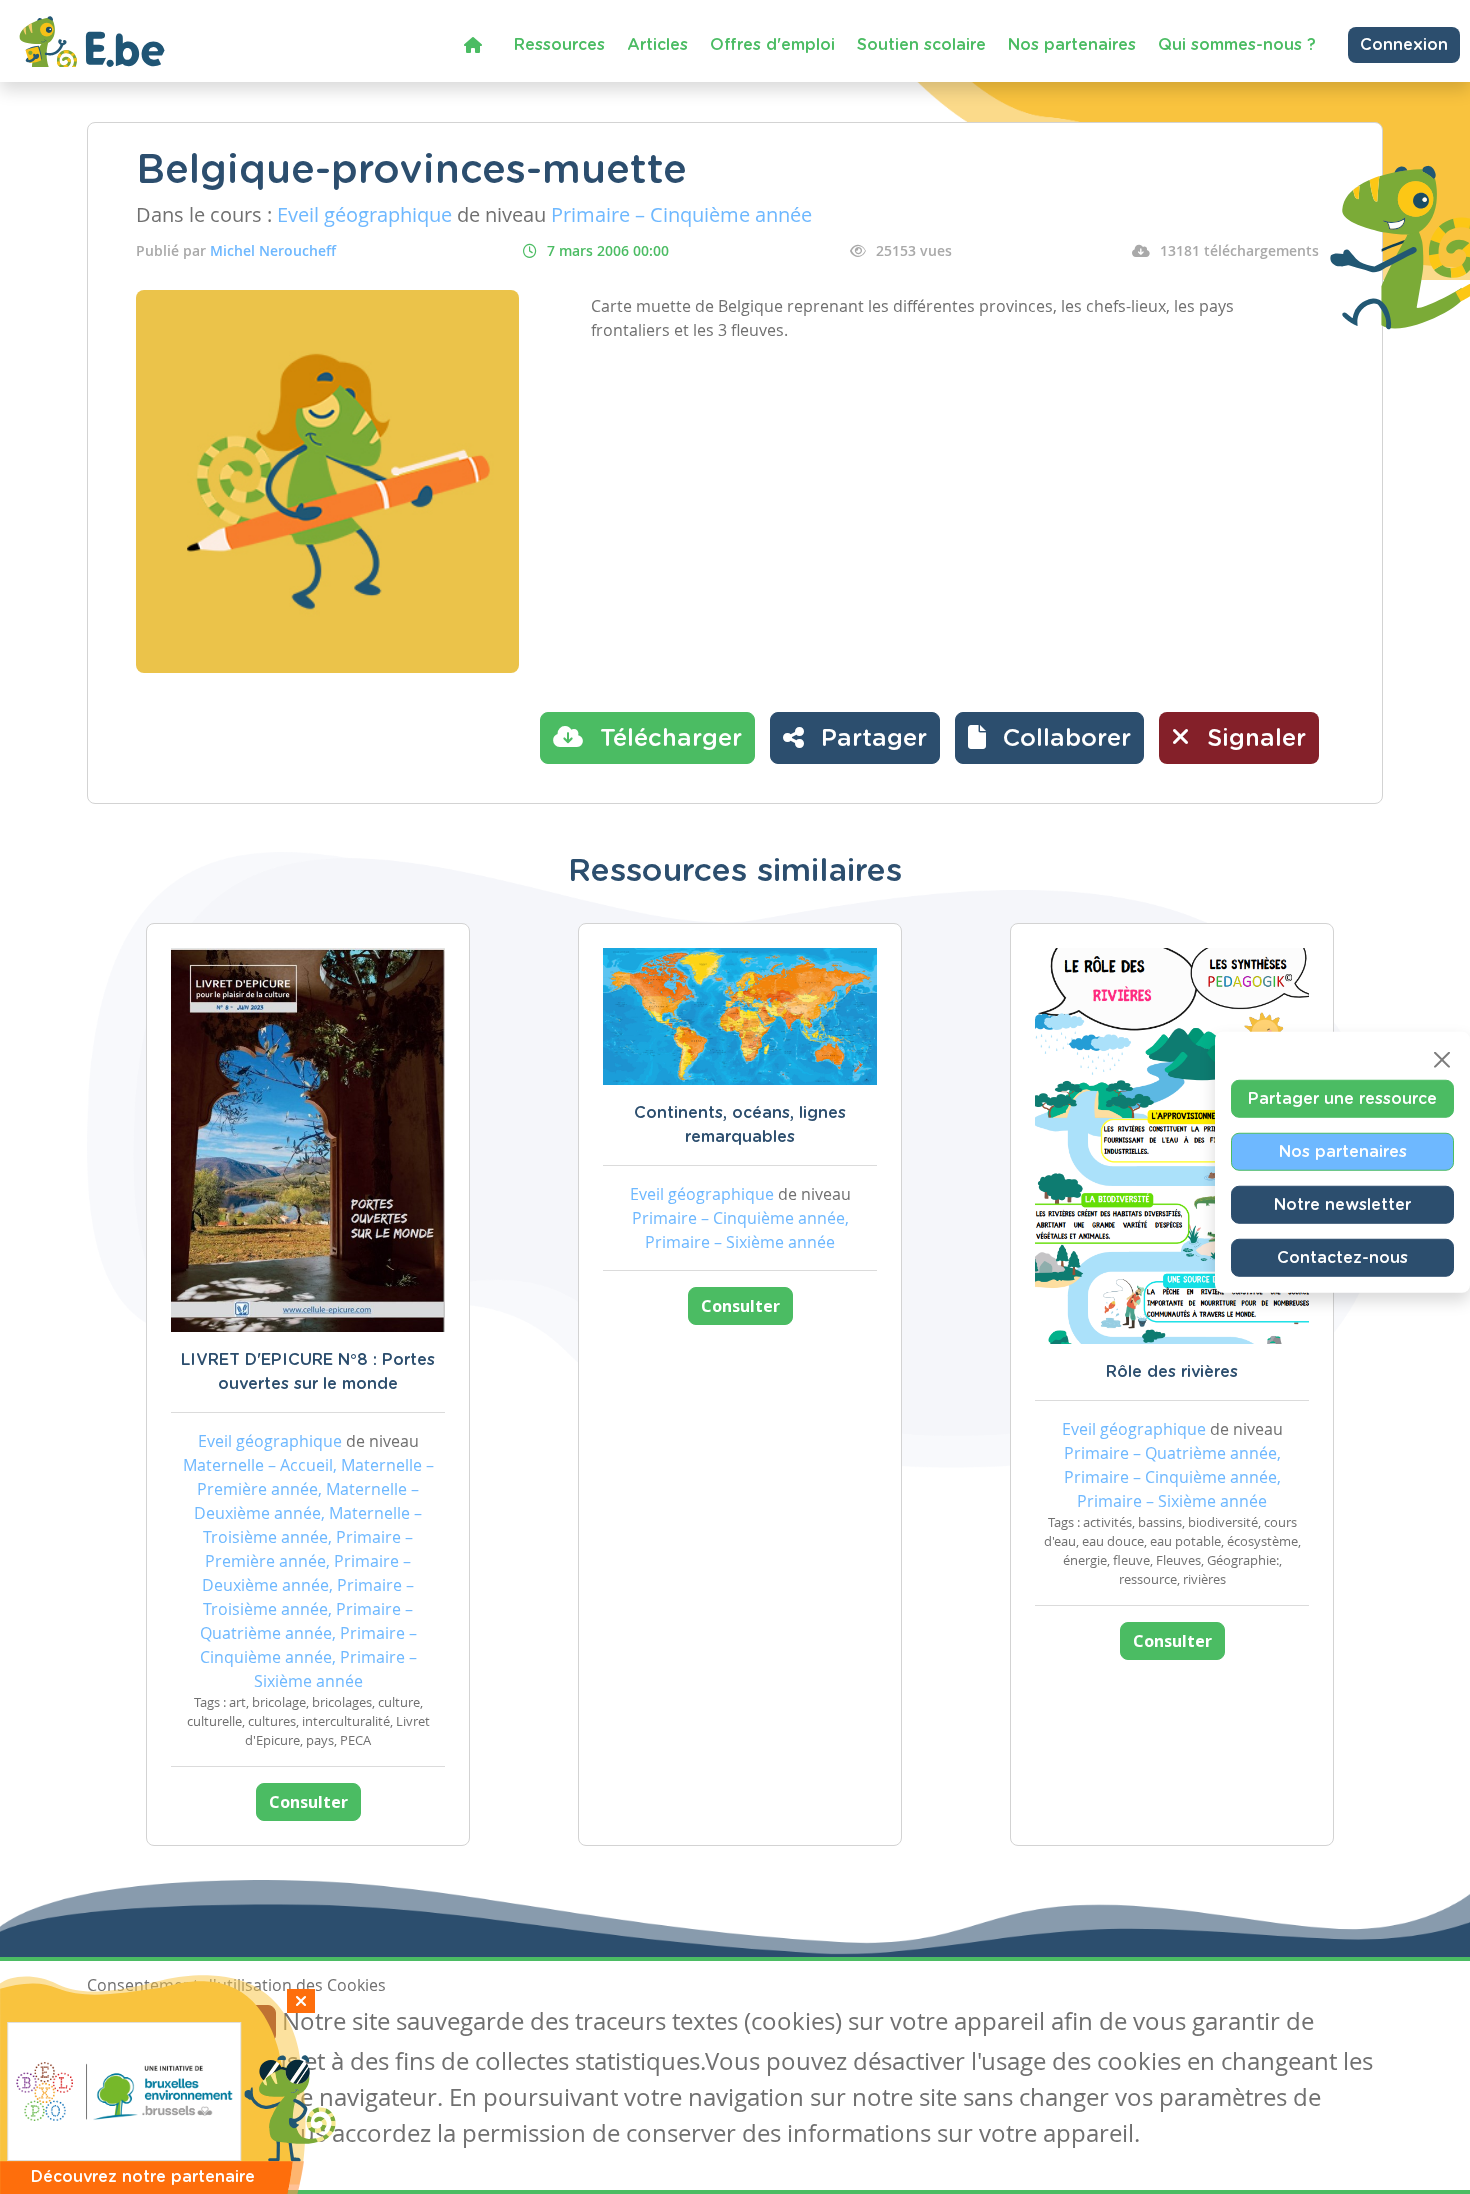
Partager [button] (870, 739)
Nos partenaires (1072, 45)
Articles (657, 45)
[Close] (1442, 1060)
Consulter (308, 1802)
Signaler (1253, 739)
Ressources (559, 45)
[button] (1049, 738)
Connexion (1404, 45)
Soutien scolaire (921, 45)
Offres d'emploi (772, 45)
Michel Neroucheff (273, 250)
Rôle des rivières (1172, 1372)
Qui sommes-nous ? (1237, 45)
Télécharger (667, 739)
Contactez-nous (1342, 1258)
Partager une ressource (1342, 1099)
